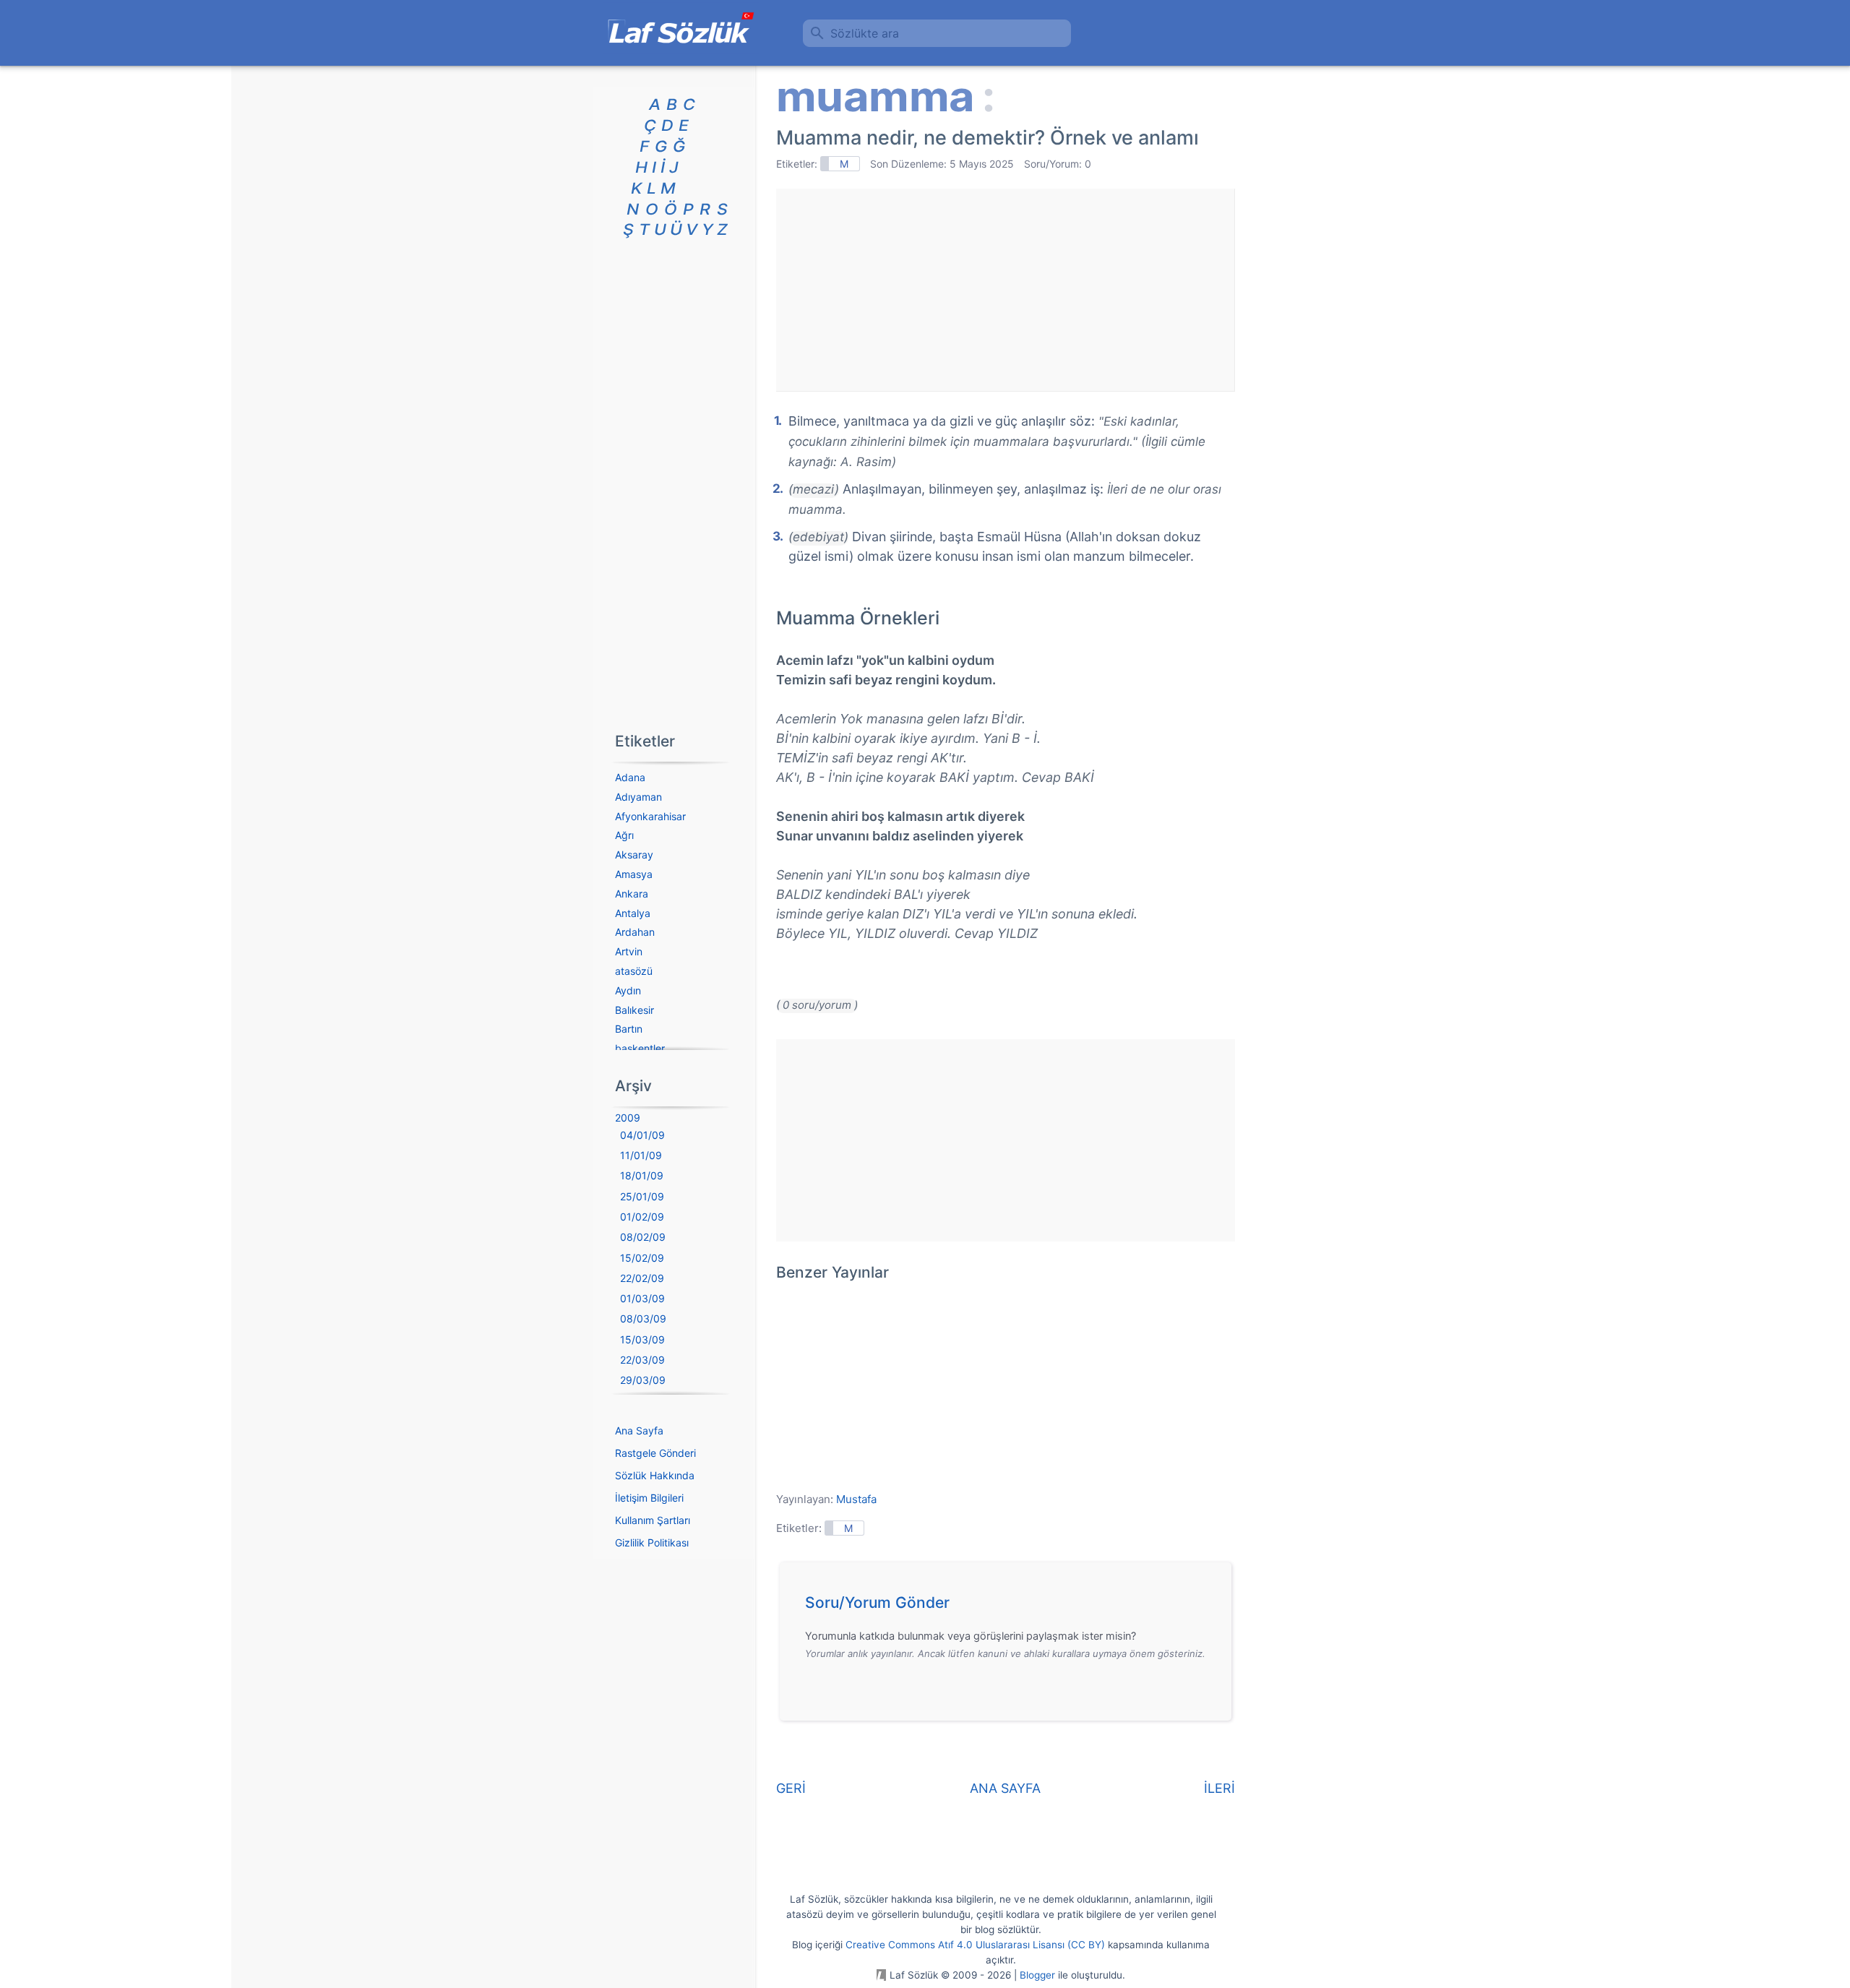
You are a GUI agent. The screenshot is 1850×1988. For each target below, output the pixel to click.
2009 (628, 1118)
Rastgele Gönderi (655, 1453)
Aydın (628, 990)
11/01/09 (641, 1155)
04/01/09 (642, 1135)
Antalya (633, 913)
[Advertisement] (1005, 290)
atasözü (634, 971)
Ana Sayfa (639, 1430)
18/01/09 (642, 1175)
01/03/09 (642, 1298)
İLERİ (1219, 1788)
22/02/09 (642, 1278)
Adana (630, 777)
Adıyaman (638, 797)
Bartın (629, 1029)
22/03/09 (642, 1360)
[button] (1011, 1606)
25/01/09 (642, 1196)
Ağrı (624, 835)
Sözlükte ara (865, 33)
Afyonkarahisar (650, 816)
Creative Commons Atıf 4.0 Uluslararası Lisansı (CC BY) (975, 1945)
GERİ (791, 1788)
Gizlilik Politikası (652, 1542)
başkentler (640, 1048)
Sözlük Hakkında (655, 1475)
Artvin (629, 951)
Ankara (632, 894)
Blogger (1037, 1975)
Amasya (634, 874)
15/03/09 (642, 1339)
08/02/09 (643, 1237)
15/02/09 (642, 1258)
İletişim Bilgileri (649, 1498)
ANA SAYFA (1005, 1788)
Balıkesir (634, 1010)
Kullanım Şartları (653, 1520)
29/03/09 (643, 1380)
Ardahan (635, 932)
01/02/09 (642, 1217)
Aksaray (634, 855)
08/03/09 (643, 1318)
